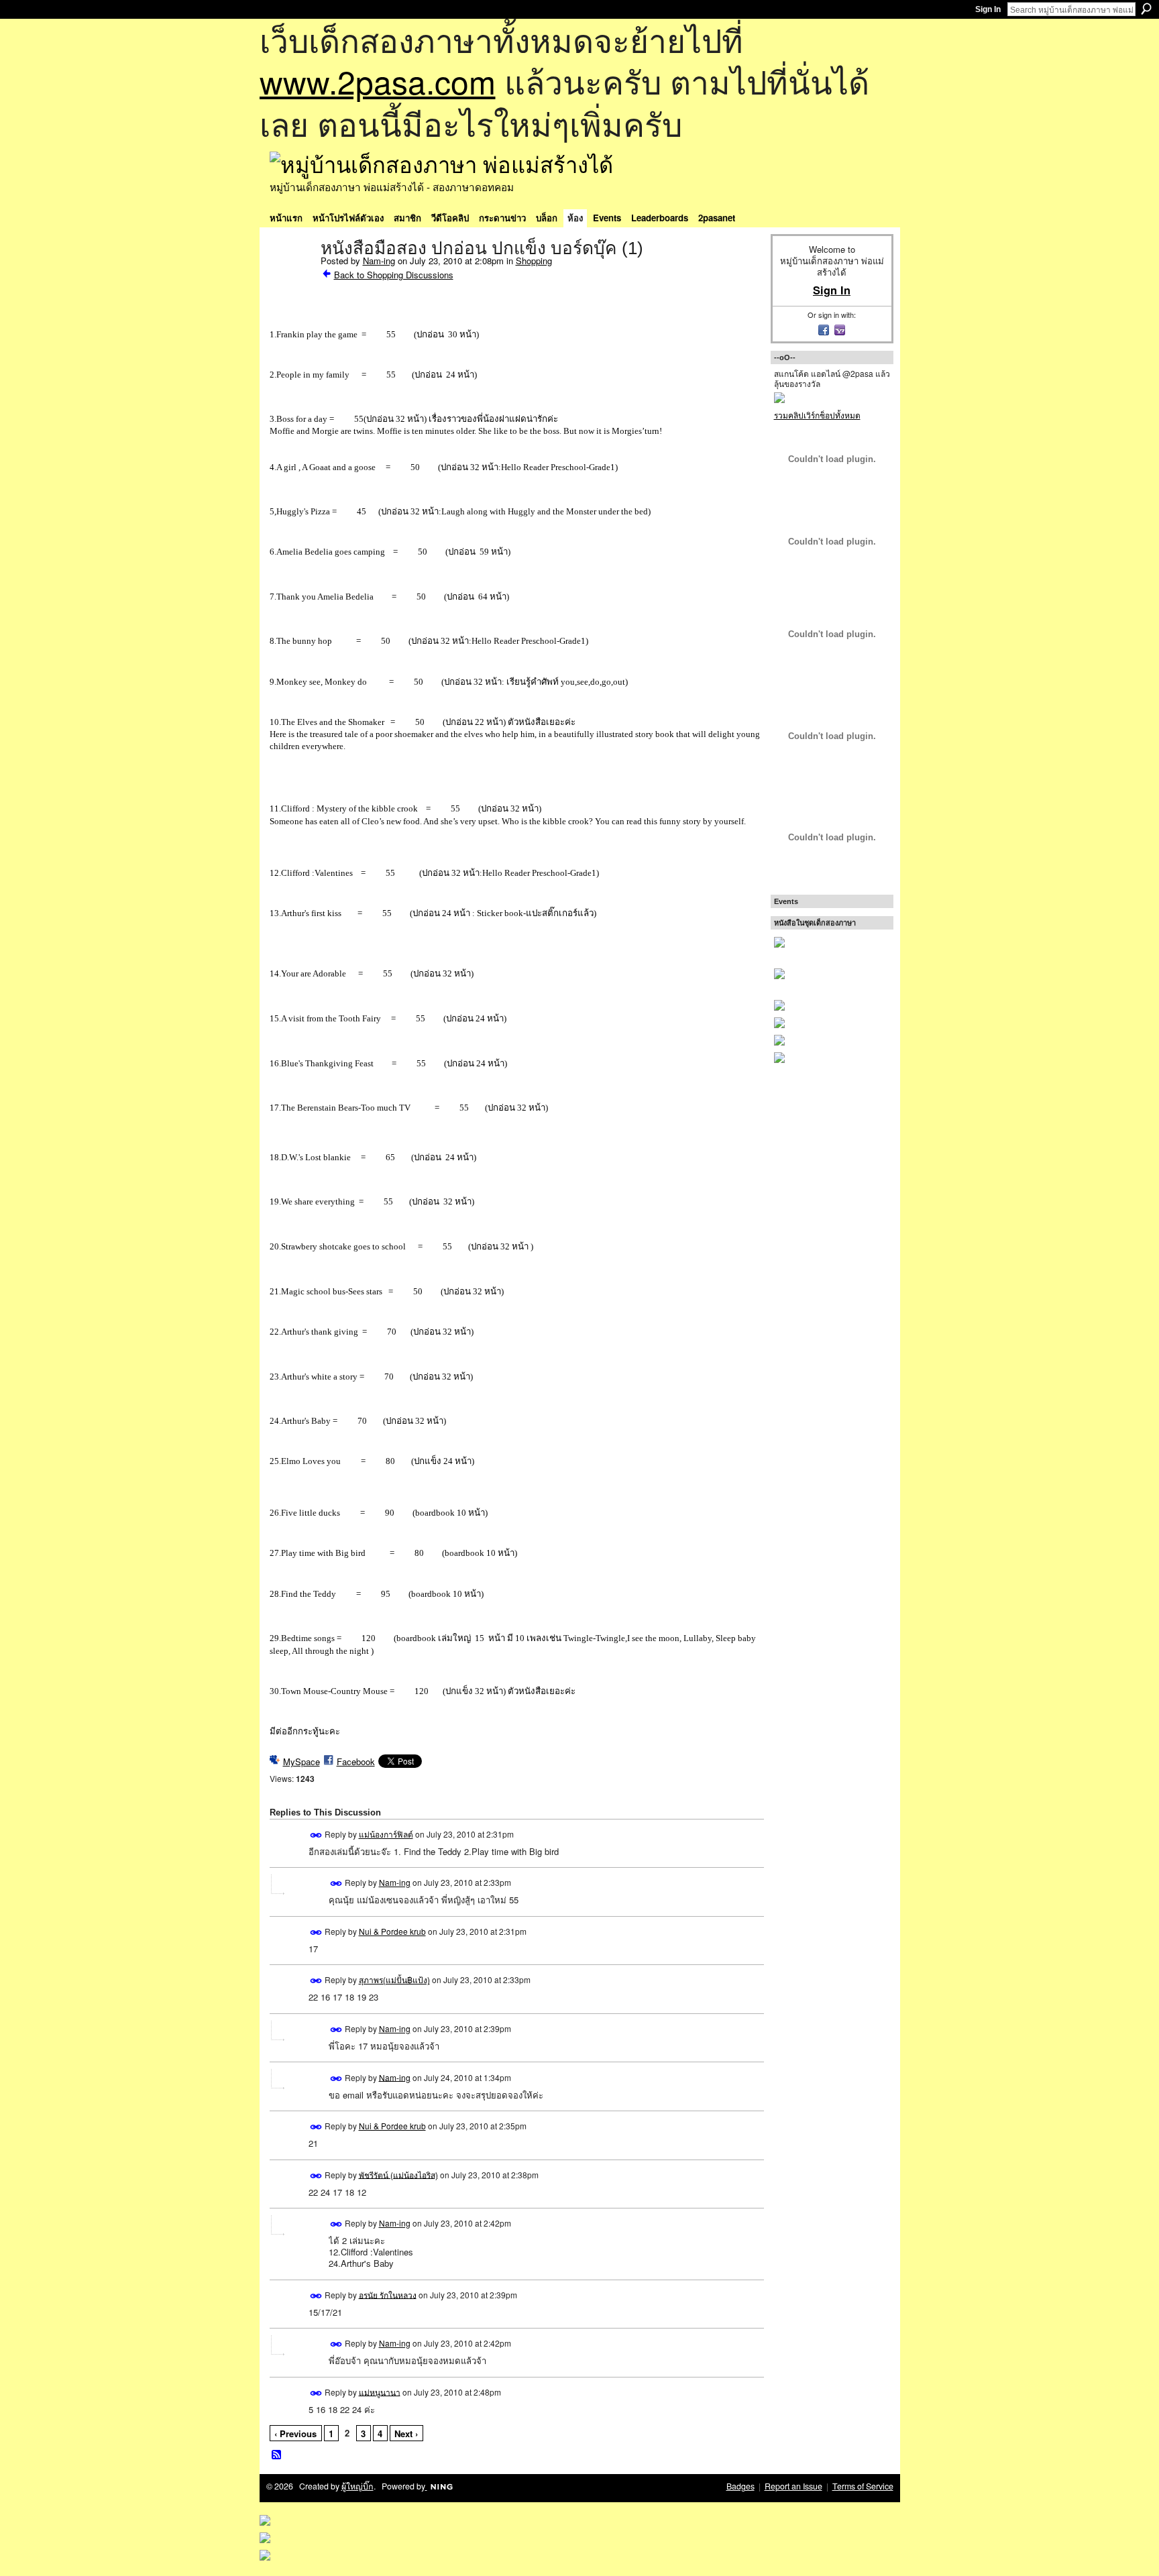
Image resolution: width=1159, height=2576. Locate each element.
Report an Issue (793, 2486)
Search (1146, 9)
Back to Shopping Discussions (394, 275)
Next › (406, 2433)
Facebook (356, 1761)
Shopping (534, 261)
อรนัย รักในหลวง (388, 2294)
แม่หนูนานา (380, 2391)
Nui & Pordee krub (392, 1931)
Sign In (988, 9)
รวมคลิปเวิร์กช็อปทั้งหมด (817, 415)
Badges (740, 2486)
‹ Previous (295, 2433)
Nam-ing (379, 261)
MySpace (301, 1761)
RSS (277, 2455)
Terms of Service (863, 2486)
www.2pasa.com (378, 81)
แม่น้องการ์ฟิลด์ (386, 1834)
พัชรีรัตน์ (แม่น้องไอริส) (398, 2174)
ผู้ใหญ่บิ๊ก (357, 2486)
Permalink (316, 1835)
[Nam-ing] (291, 276)
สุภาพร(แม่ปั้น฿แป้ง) (394, 1979)
